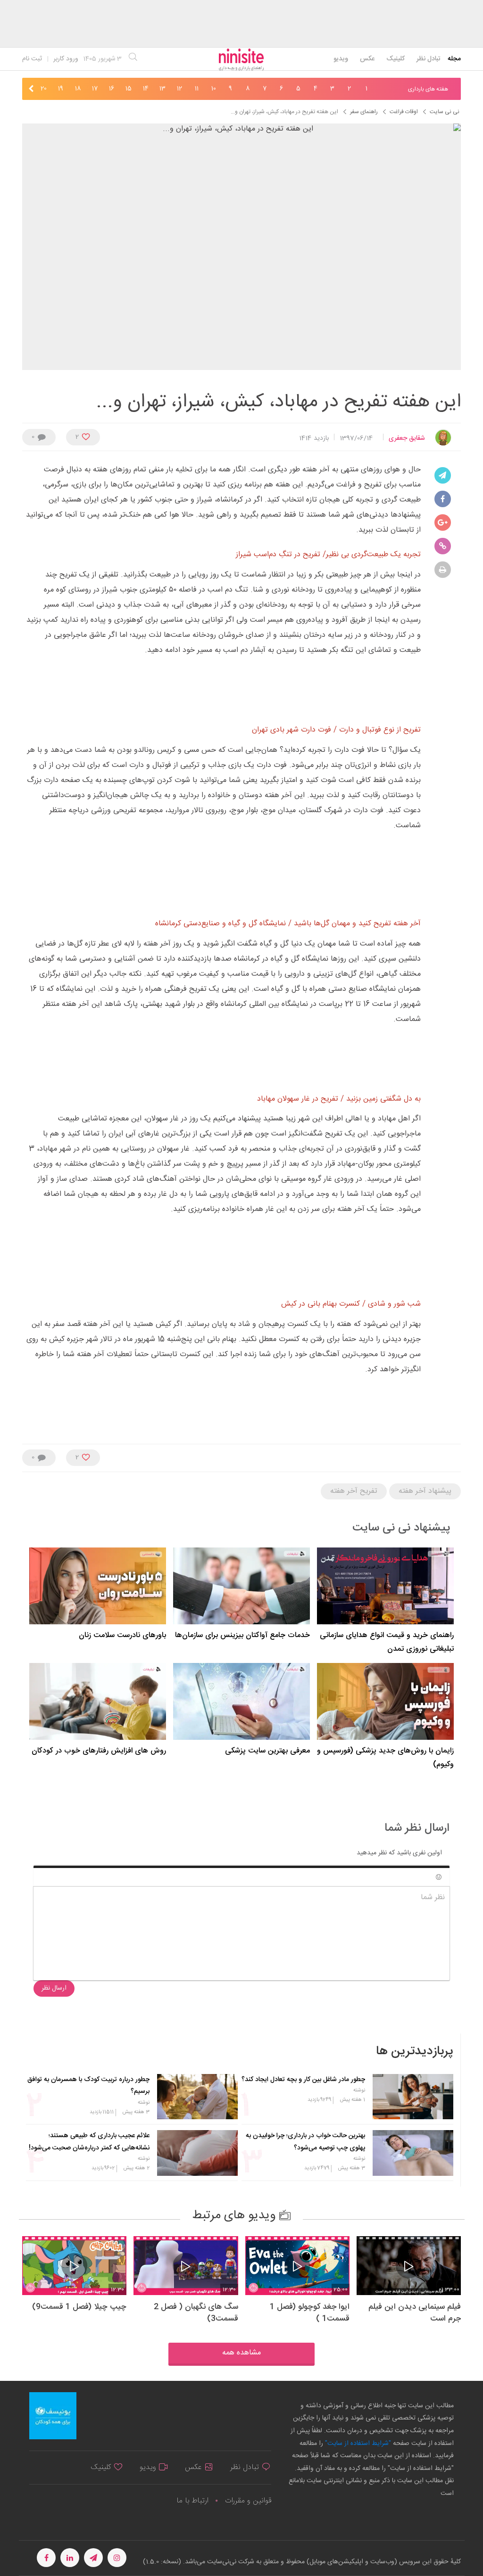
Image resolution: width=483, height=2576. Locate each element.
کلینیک (396, 59)
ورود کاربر (66, 59)
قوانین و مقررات (248, 2501)
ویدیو (341, 59)
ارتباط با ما (192, 2501)
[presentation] (379, 90)
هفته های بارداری (428, 89)
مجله (454, 59)
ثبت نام (32, 59)
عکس (367, 59)
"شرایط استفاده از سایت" (357, 2444)
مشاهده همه (241, 2353)
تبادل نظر (429, 59)
